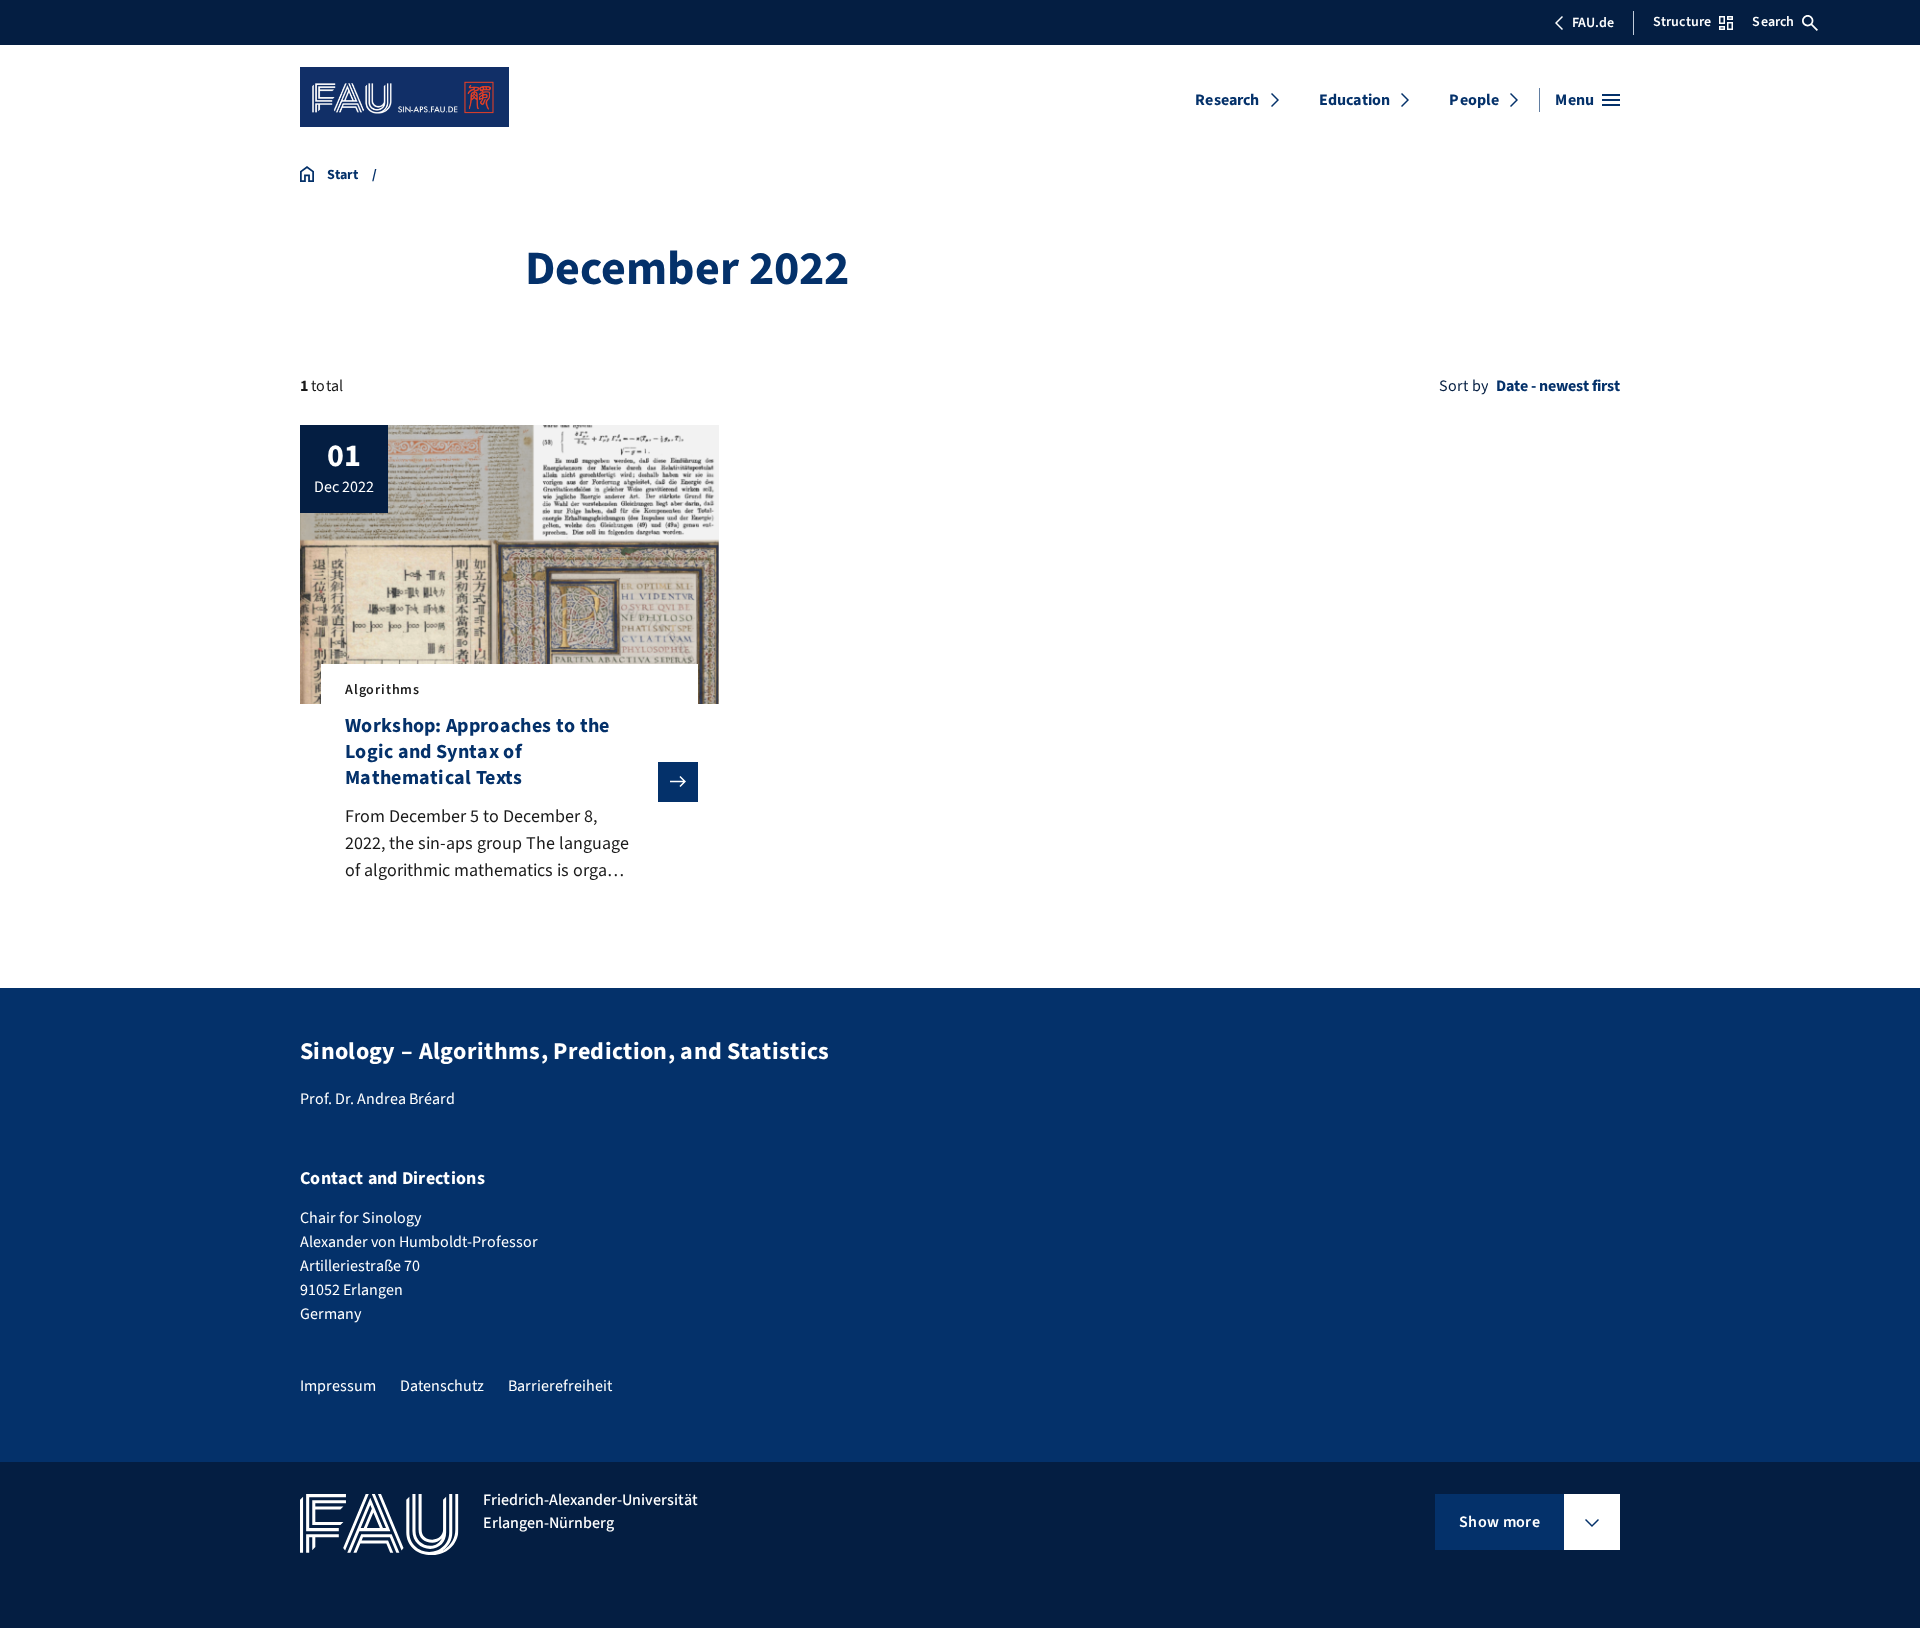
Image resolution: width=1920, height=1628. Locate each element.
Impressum (338, 1386)
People (1474, 100)
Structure (1682, 22)
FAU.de (1593, 23)
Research (1227, 100)
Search (1773, 22)
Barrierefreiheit (560, 1386)
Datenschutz (442, 1386)
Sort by (1463, 386)
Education (1354, 100)
